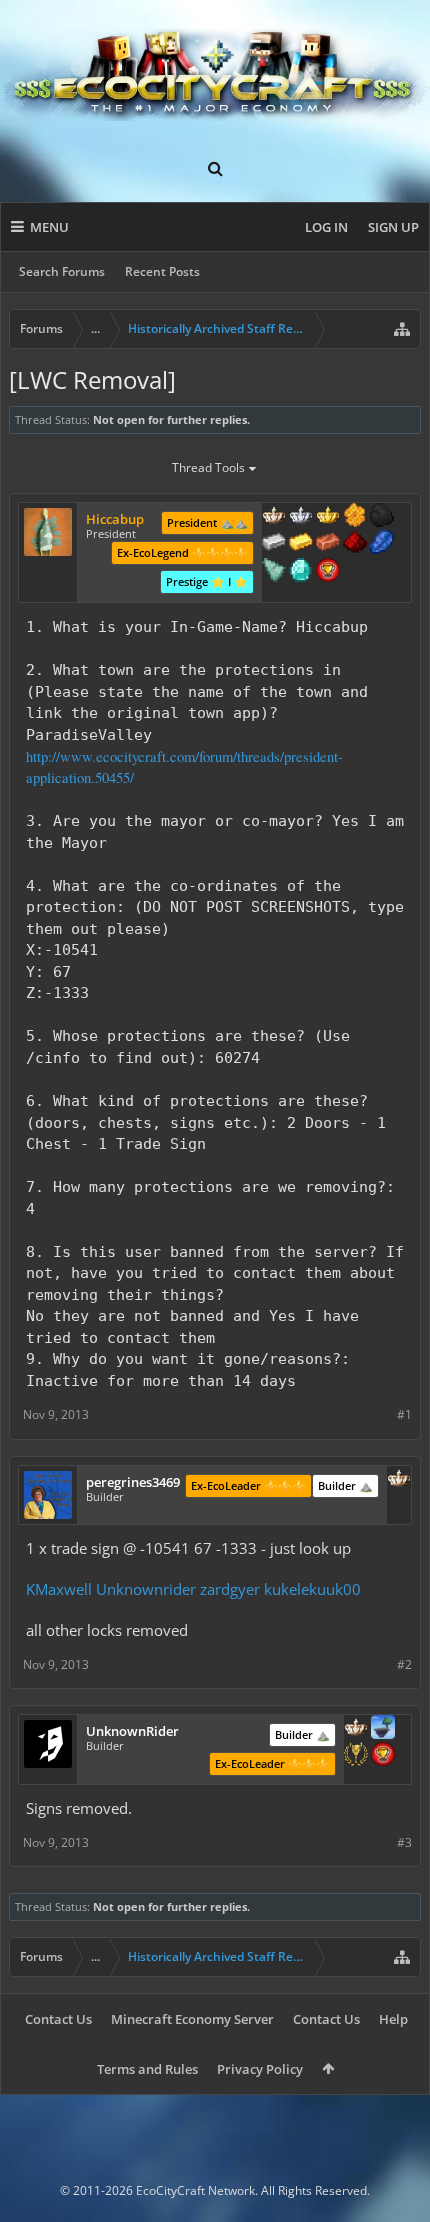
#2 (404, 1664)
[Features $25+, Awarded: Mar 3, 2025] (355, 517)
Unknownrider (146, 1589)
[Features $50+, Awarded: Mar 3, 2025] (382, 517)
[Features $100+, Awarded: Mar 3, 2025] (301, 544)
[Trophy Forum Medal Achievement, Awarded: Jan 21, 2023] (328, 572)
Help (393, 2019)
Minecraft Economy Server (192, 2019)
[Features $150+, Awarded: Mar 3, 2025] (328, 544)
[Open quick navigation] (402, 329)
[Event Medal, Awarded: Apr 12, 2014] (356, 1756)
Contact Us (58, 2019)
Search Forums (62, 271)
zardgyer (230, 1589)
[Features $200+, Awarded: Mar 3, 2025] (355, 544)
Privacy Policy (260, 2069)
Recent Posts (162, 271)
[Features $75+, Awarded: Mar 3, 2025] (274, 544)
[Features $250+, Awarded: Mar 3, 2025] (382, 544)
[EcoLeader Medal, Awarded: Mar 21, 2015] (399, 1480)
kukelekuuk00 (312, 1589)
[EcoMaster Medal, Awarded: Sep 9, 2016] (301, 517)
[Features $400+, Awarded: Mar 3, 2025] (301, 572)
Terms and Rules (147, 2069)
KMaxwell (59, 1589)
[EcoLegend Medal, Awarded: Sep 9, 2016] (328, 517)
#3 (404, 1842)
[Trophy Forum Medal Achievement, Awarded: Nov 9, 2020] (383, 1756)
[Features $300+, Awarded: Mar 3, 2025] (274, 572)
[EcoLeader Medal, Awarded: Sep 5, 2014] (356, 1729)
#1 (404, 1414)
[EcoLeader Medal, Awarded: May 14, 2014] (274, 517)
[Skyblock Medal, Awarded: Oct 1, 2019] (383, 1729)
